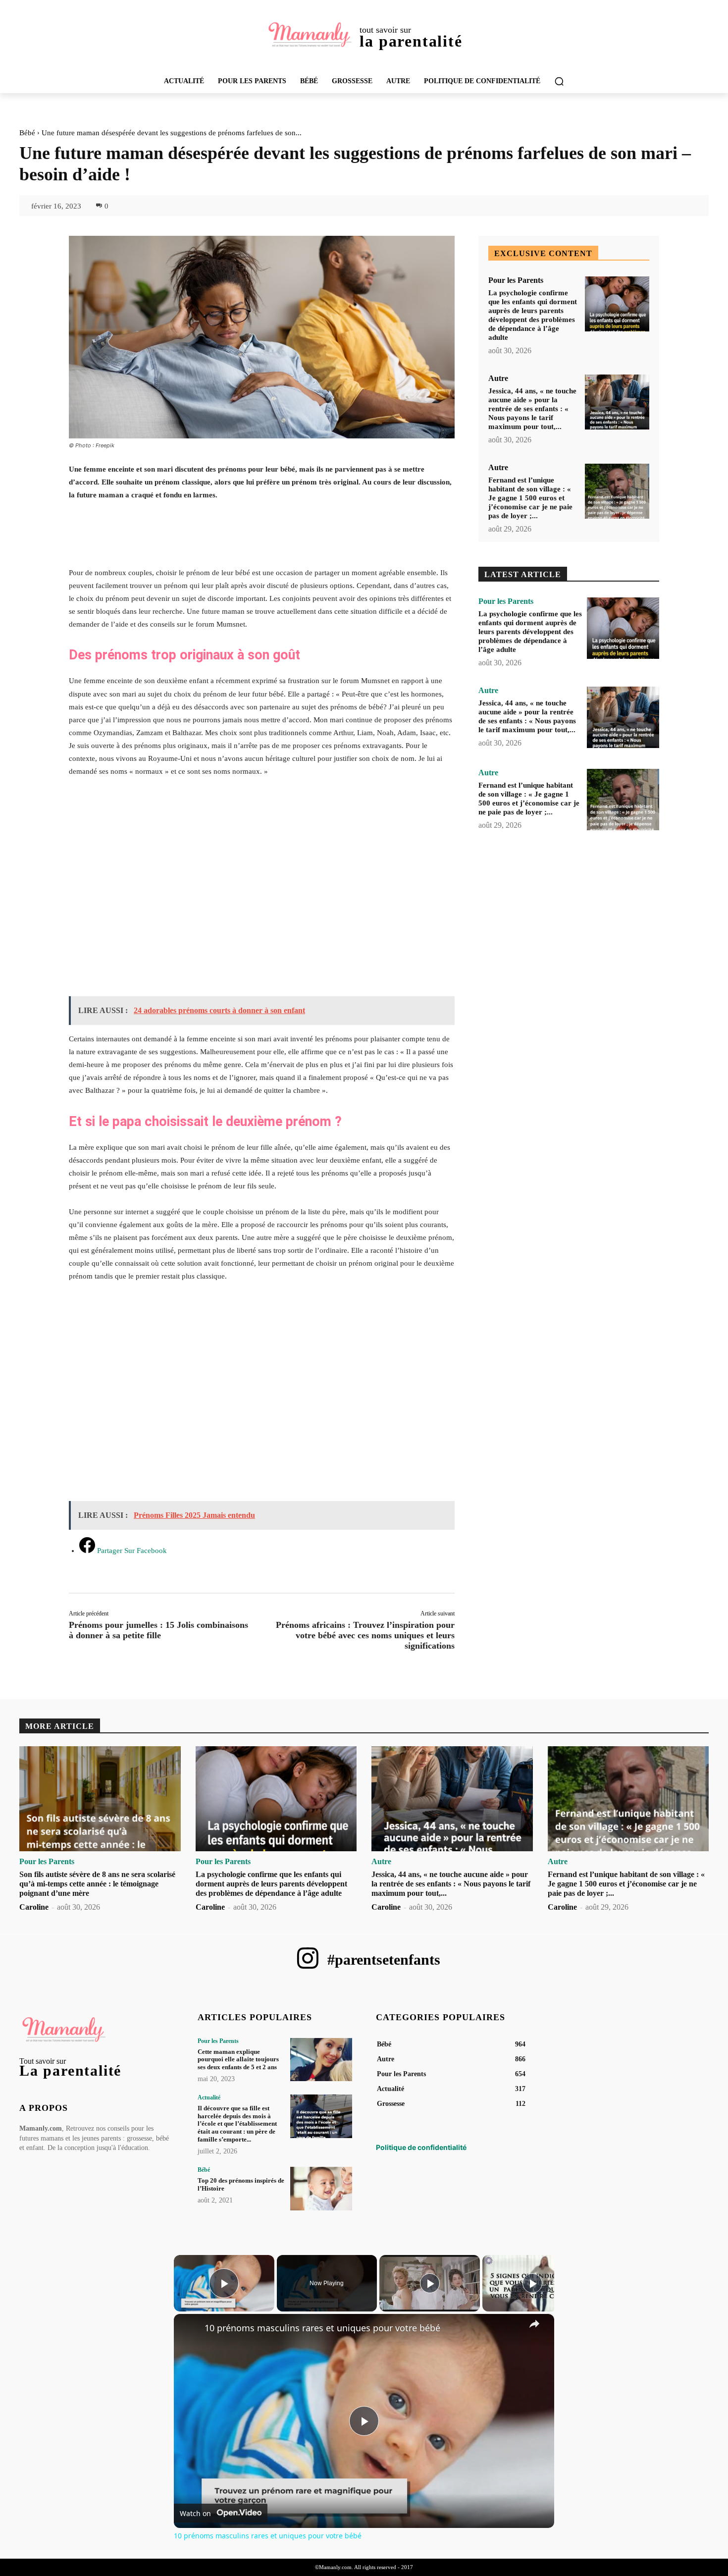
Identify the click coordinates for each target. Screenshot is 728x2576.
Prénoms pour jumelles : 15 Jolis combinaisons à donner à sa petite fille (158, 1630)
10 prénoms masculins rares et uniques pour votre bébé (322, 2328)
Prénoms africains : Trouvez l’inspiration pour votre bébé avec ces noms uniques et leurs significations (365, 1635)
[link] (190, 2330)
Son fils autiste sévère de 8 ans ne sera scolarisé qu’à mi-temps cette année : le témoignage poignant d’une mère (97, 1884)
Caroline (34, 1907)
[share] (534, 2323)
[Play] (430, 2283)
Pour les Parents (516, 280)
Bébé (27, 133)
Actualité (209, 2097)
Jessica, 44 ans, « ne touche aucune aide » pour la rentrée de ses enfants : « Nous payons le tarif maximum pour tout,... (532, 409)
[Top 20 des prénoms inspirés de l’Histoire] (321, 2188)
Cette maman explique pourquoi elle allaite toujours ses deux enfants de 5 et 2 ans (238, 2059)
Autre (498, 378)
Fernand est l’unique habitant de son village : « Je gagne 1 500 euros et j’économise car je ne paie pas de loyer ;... (530, 498)
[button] (559, 81)
